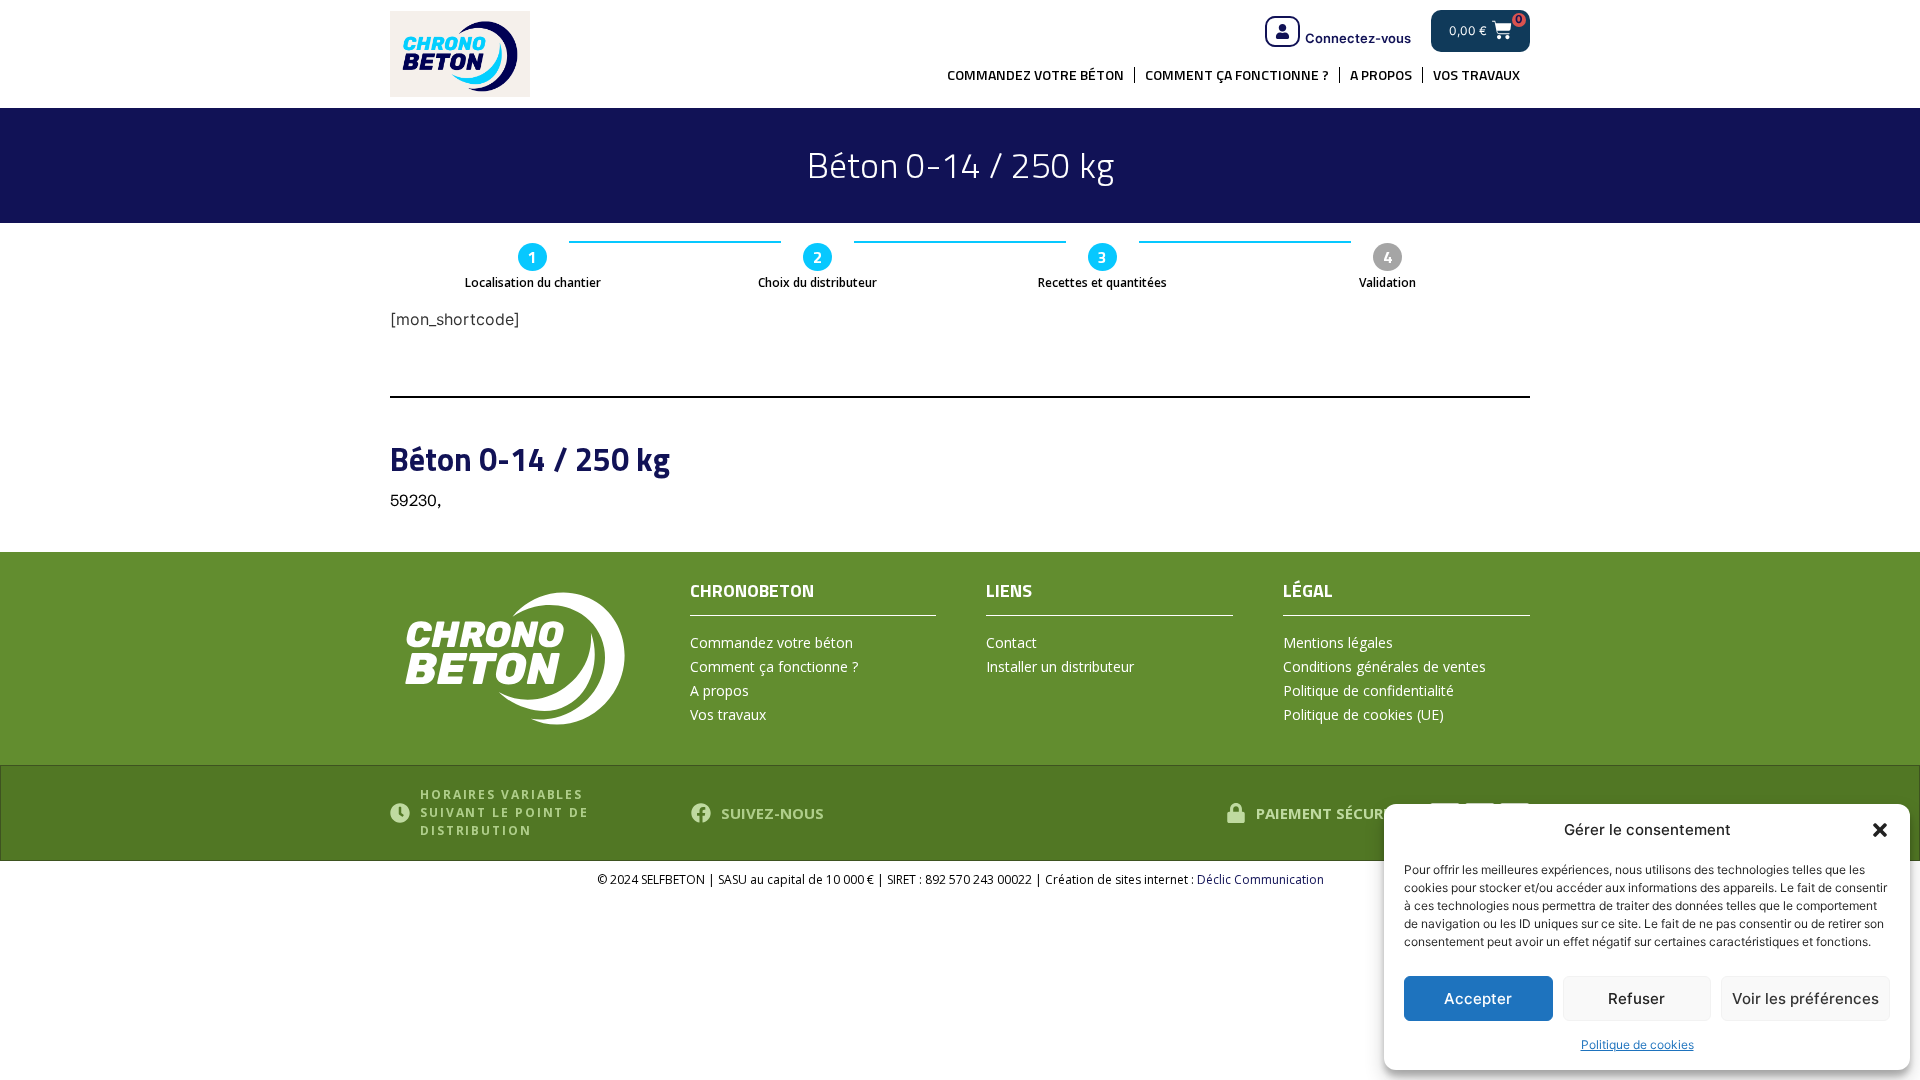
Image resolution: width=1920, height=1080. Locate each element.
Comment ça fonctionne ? (1237, 74)
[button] (1880, 830)
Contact (1011, 642)
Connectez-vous (1358, 38)
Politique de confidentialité (1368, 690)
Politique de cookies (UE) (1363, 714)
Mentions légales (1338, 642)
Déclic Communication (1260, 879)
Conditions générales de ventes (1384, 666)
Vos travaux (1476, 74)
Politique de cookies (1637, 1044)
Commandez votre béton (1035, 74)
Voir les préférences (1805, 998)
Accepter (1478, 998)
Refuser (1636, 998)
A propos (1381, 74)
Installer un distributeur (1060, 666)
